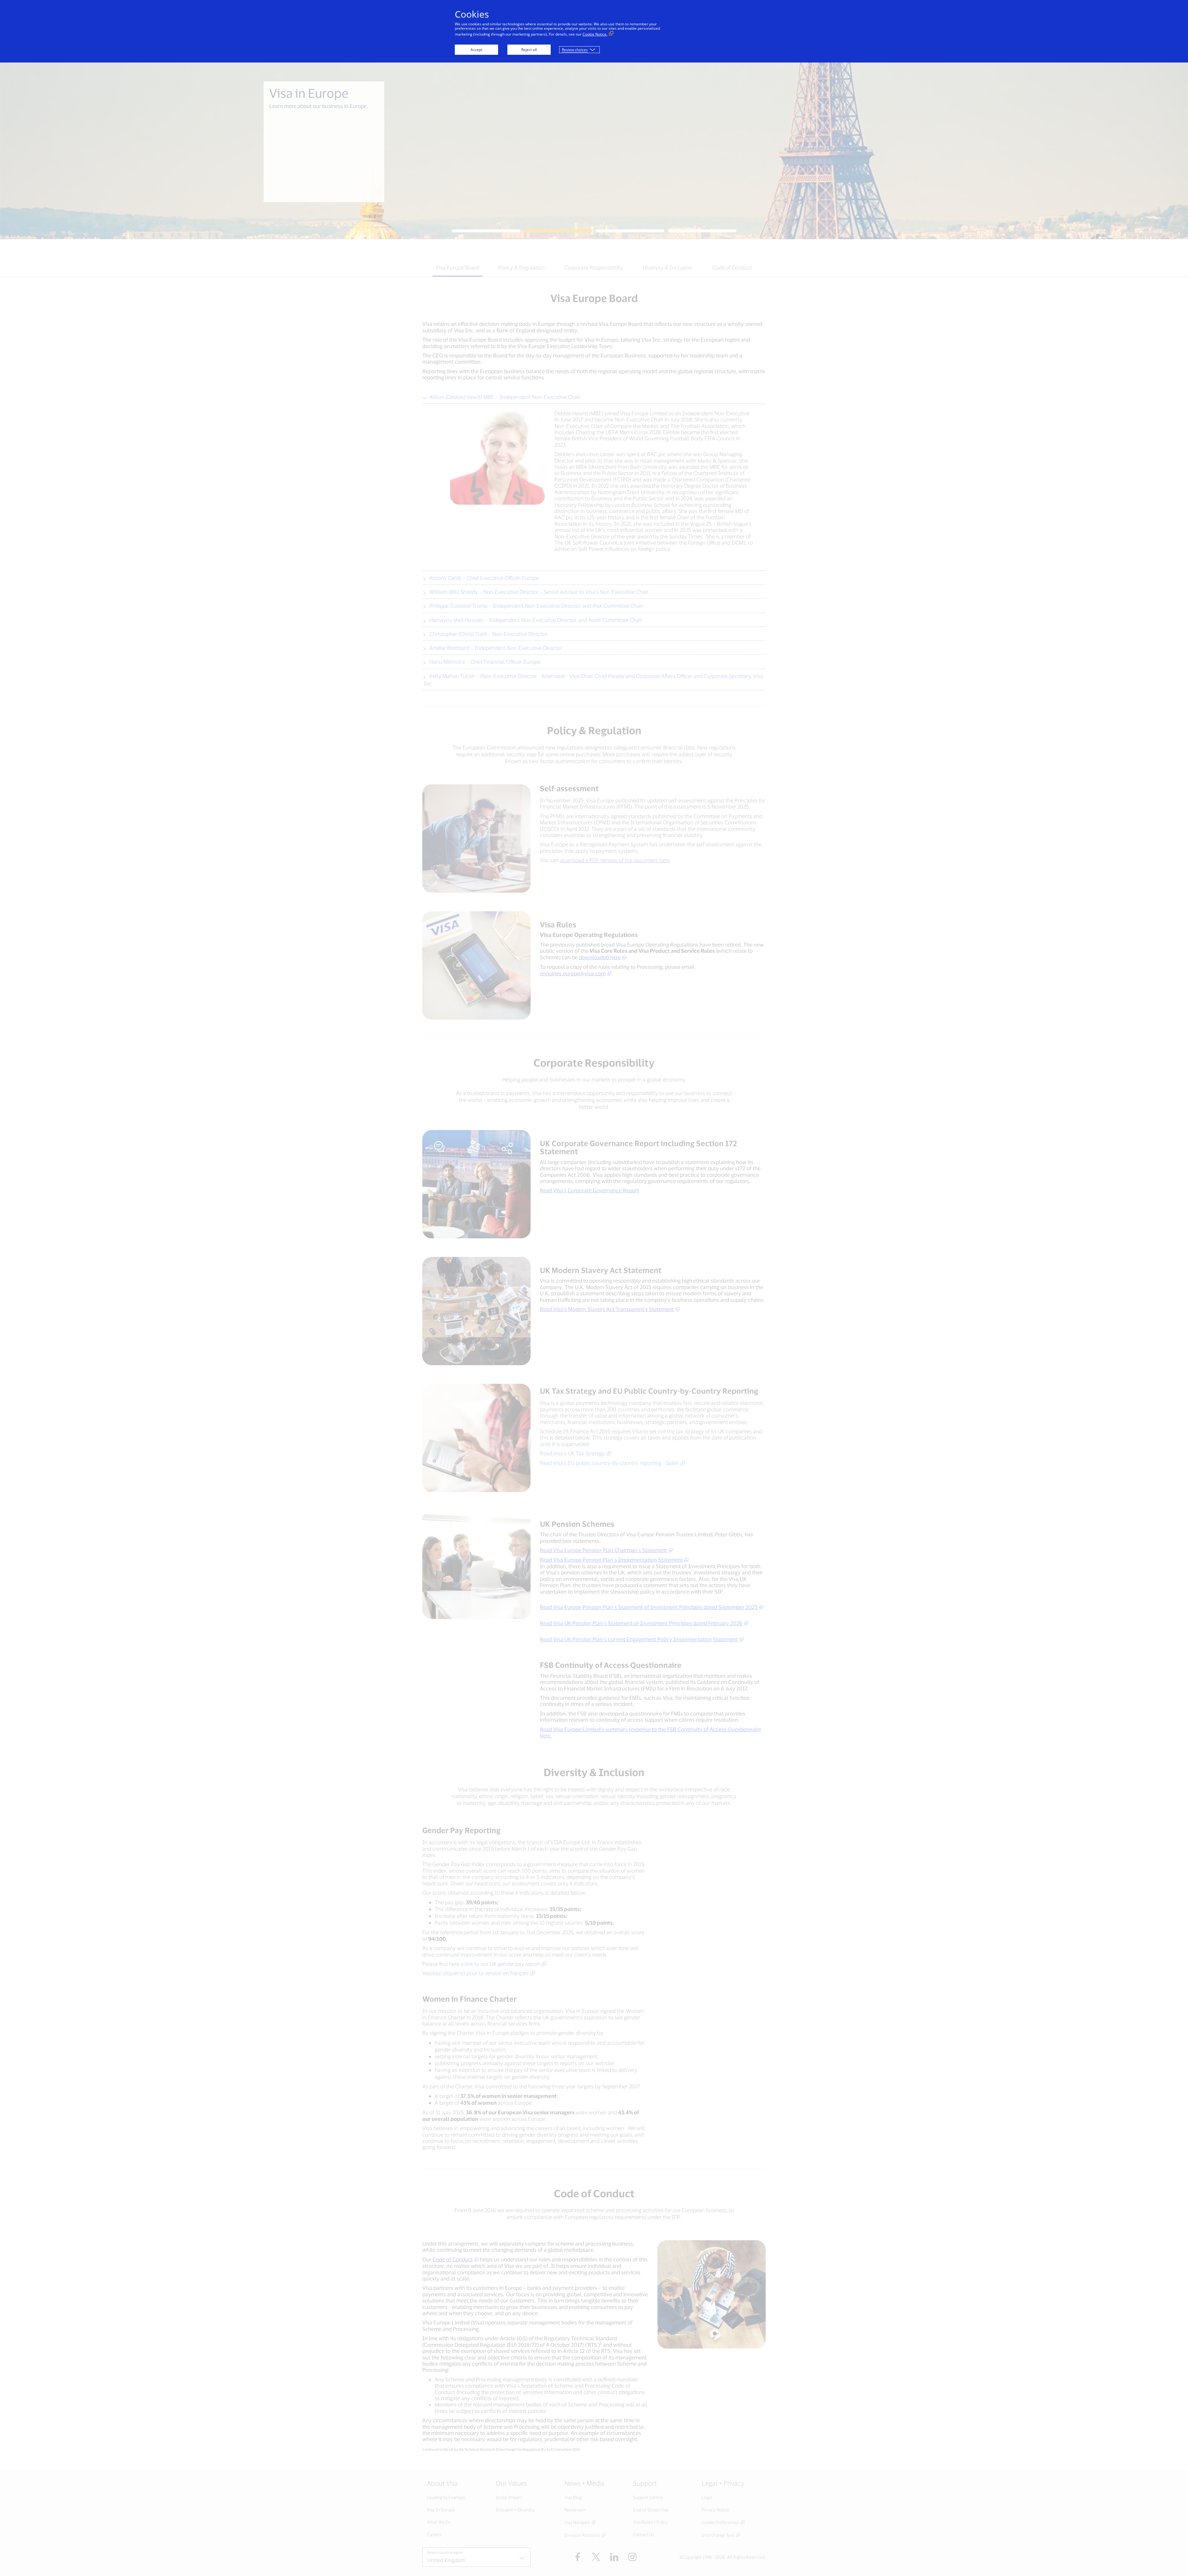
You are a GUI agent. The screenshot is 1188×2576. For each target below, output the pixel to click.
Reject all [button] (529, 50)
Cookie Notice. (595, 34)
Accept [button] (476, 50)
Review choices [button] (575, 50)
